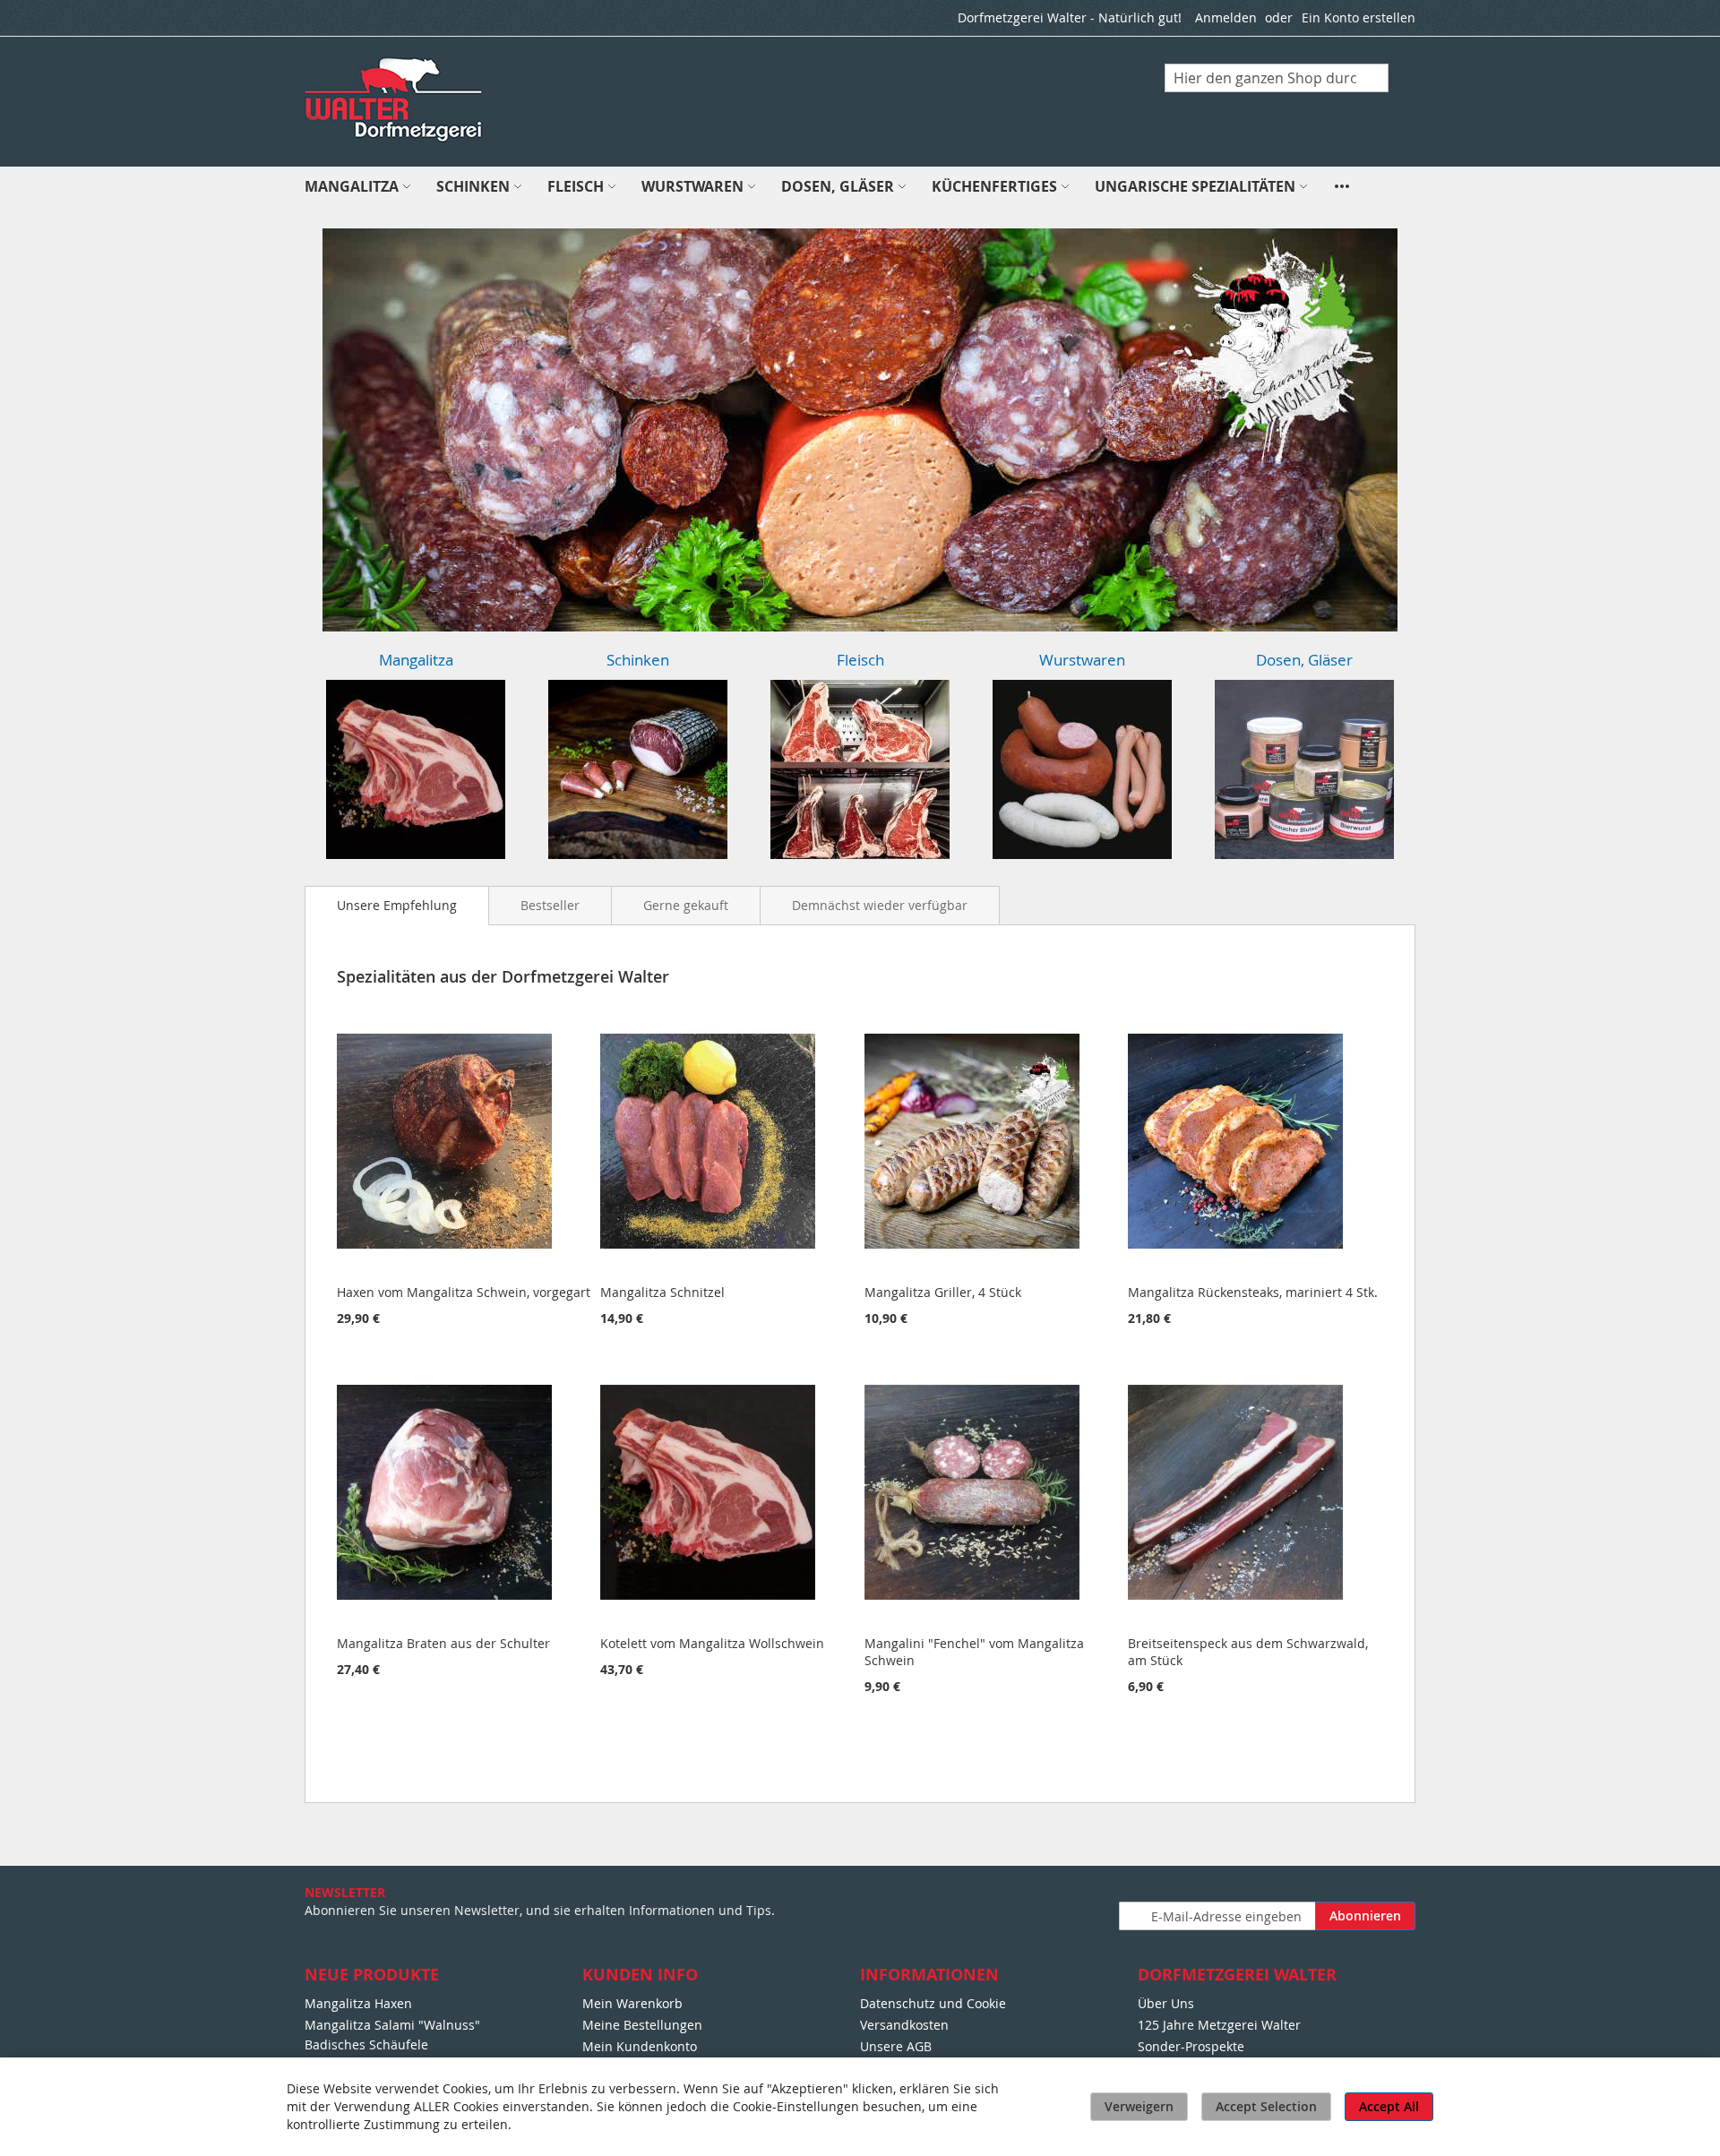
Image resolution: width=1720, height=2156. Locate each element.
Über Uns (1166, 2003)
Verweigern (1139, 2106)
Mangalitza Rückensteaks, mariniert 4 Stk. (1253, 1292)
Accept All (1389, 2106)
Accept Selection (1266, 2106)
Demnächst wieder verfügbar (880, 905)
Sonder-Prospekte (1191, 2046)
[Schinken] (638, 769)
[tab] (397, 906)
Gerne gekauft (686, 905)
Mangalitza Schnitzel (662, 1292)
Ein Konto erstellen (1359, 17)
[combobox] (1277, 78)
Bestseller (550, 905)
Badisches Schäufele (366, 2044)
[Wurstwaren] (1082, 769)
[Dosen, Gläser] (1304, 769)
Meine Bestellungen (642, 2025)
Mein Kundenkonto (640, 2046)
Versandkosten (904, 2025)
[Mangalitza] (416, 769)
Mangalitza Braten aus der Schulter (443, 1643)
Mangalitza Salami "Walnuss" (392, 2025)
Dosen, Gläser (1304, 660)
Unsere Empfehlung (397, 905)
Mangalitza (416, 660)
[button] (318, 430)
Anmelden (1226, 17)
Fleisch (860, 660)
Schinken (638, 660)
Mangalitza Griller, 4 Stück (943, 1292)
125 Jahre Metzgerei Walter (1219, 2025)
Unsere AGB (896, 2046)
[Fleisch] (860, 769)
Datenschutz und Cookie (933, 2003)
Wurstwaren (1082, 660)
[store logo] (395, 100)
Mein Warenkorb (632, 2003)
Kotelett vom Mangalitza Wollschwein (712, 1643)
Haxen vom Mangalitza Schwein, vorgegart (464, 1292)
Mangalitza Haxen (358, 2003)
